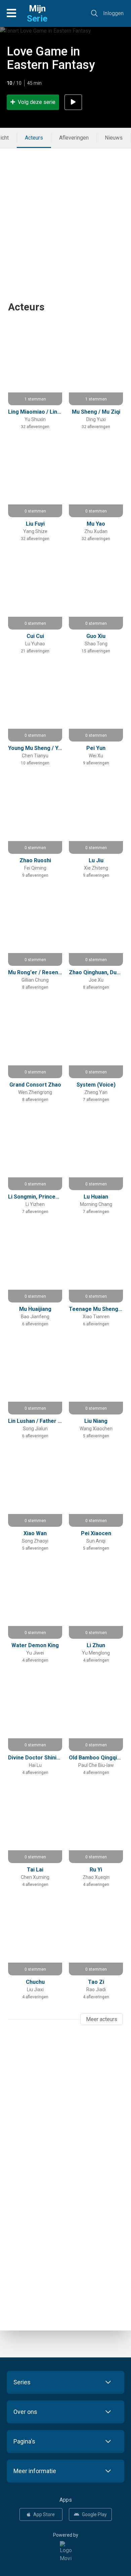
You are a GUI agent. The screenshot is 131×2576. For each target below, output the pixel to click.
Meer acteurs (102, 2019)
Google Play (94, 2514)
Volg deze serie (37, 102)
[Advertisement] (65, 214)
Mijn (37, 13)
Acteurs (34, 138)
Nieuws (114, 138)
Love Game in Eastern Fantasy (51, 58)
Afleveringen (74, 138)
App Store (44, 2514)
